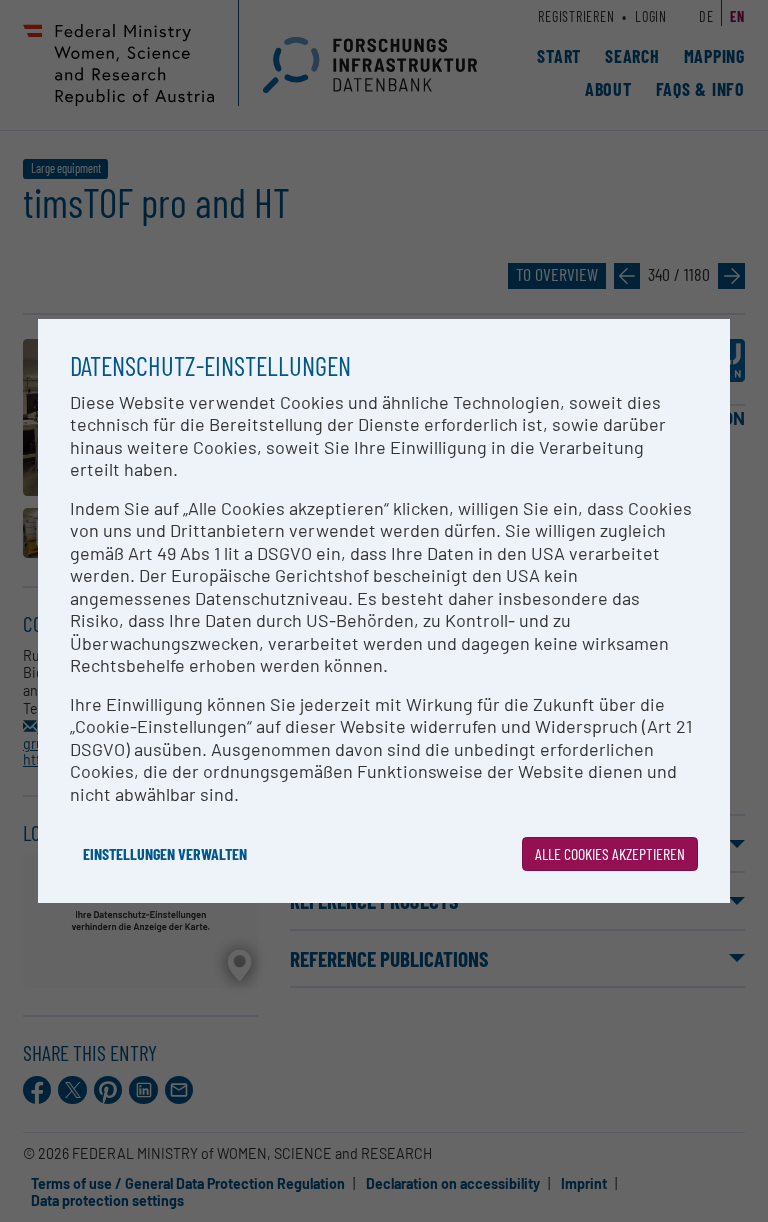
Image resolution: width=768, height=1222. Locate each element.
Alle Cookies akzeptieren (610, 853)
